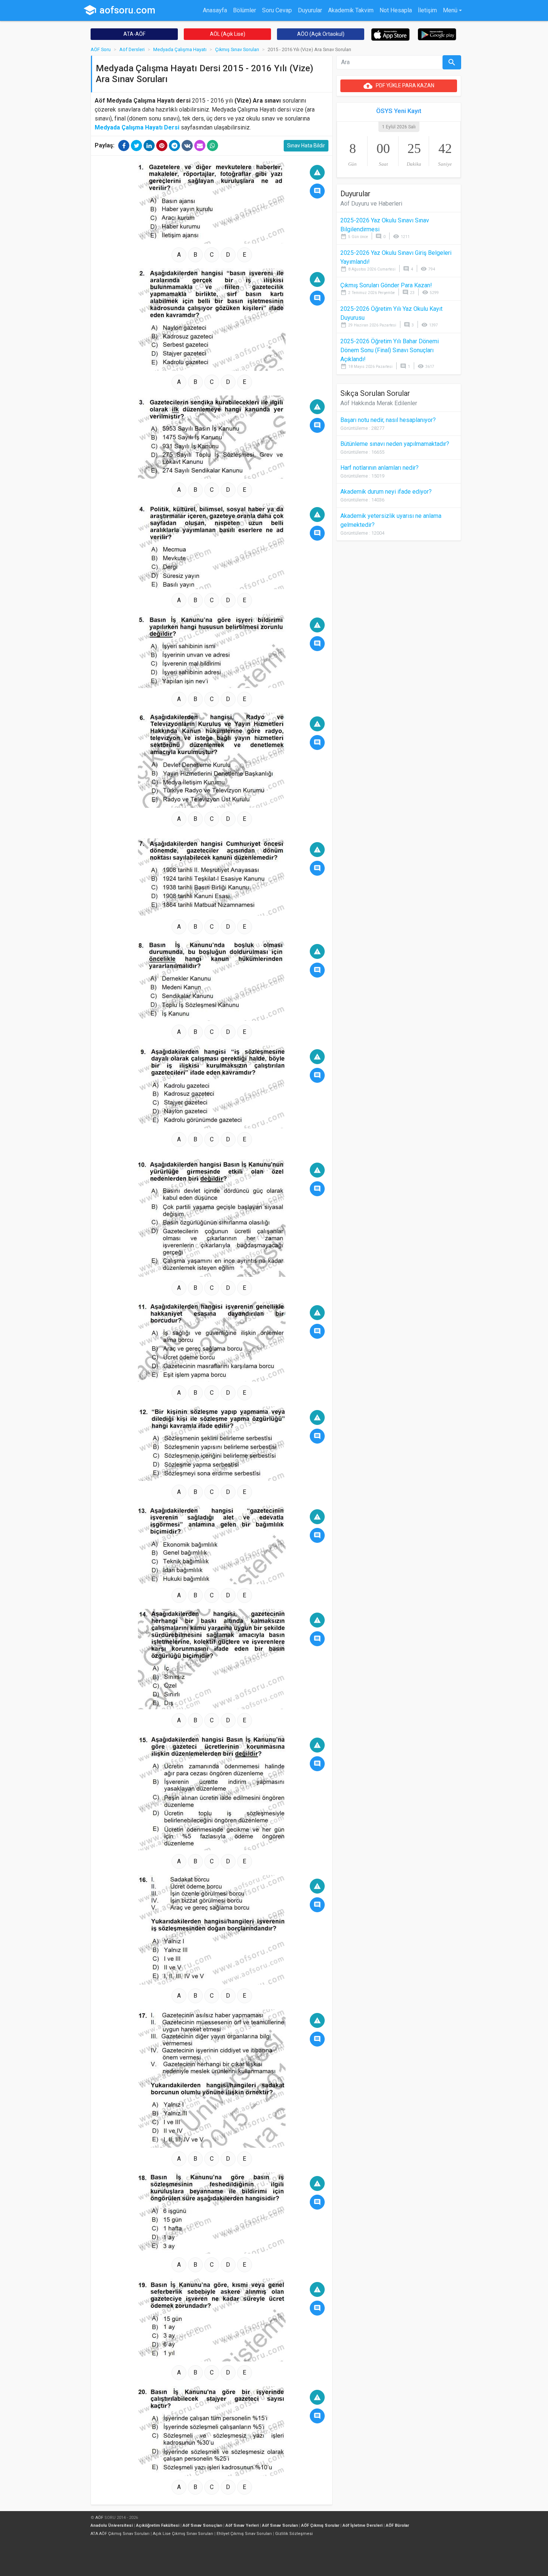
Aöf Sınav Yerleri (242, 2525)
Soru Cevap (277, 10)
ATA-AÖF (134, 34)
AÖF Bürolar (397, 2525)
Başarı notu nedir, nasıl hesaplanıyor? (388, 420)
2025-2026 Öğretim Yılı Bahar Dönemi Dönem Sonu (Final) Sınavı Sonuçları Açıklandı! (390, 350)
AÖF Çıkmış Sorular (320, 2525)
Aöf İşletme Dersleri (363, 2525)
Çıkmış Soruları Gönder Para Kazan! (386, 285)
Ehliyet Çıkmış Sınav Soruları (244, 2534)
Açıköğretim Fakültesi (158, 2525)
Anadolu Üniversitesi (112, 2525)
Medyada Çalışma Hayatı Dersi (137, 127)
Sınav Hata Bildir (306, 146)
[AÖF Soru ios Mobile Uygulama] (390, 34)
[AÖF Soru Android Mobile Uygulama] (437, 34)
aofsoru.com (119, 10)
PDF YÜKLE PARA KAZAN (399, 86)
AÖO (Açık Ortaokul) (321, 34)
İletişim (427, 10)
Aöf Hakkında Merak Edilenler (379, 403)
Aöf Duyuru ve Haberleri (371, 204)
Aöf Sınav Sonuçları (202, 2525)
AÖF (99, 2518)
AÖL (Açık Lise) (228, 34)
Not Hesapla (396, 10)
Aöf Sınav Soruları (280, 2525)
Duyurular (310, 10)
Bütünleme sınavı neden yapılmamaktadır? (395, 444)
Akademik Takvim (351, 10)
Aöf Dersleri (132, 49)
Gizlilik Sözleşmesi (294, 2534)
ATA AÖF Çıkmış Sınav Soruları (120, 2534)
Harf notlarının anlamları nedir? (379, 468)
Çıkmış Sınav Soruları (237, 49)
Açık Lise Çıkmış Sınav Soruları (183, 2534)
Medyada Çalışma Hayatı (180, 49)
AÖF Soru (101, 49)
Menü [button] (450, 10)
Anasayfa (215, 10)
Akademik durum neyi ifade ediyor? (386, 492)
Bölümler (245, 10)
